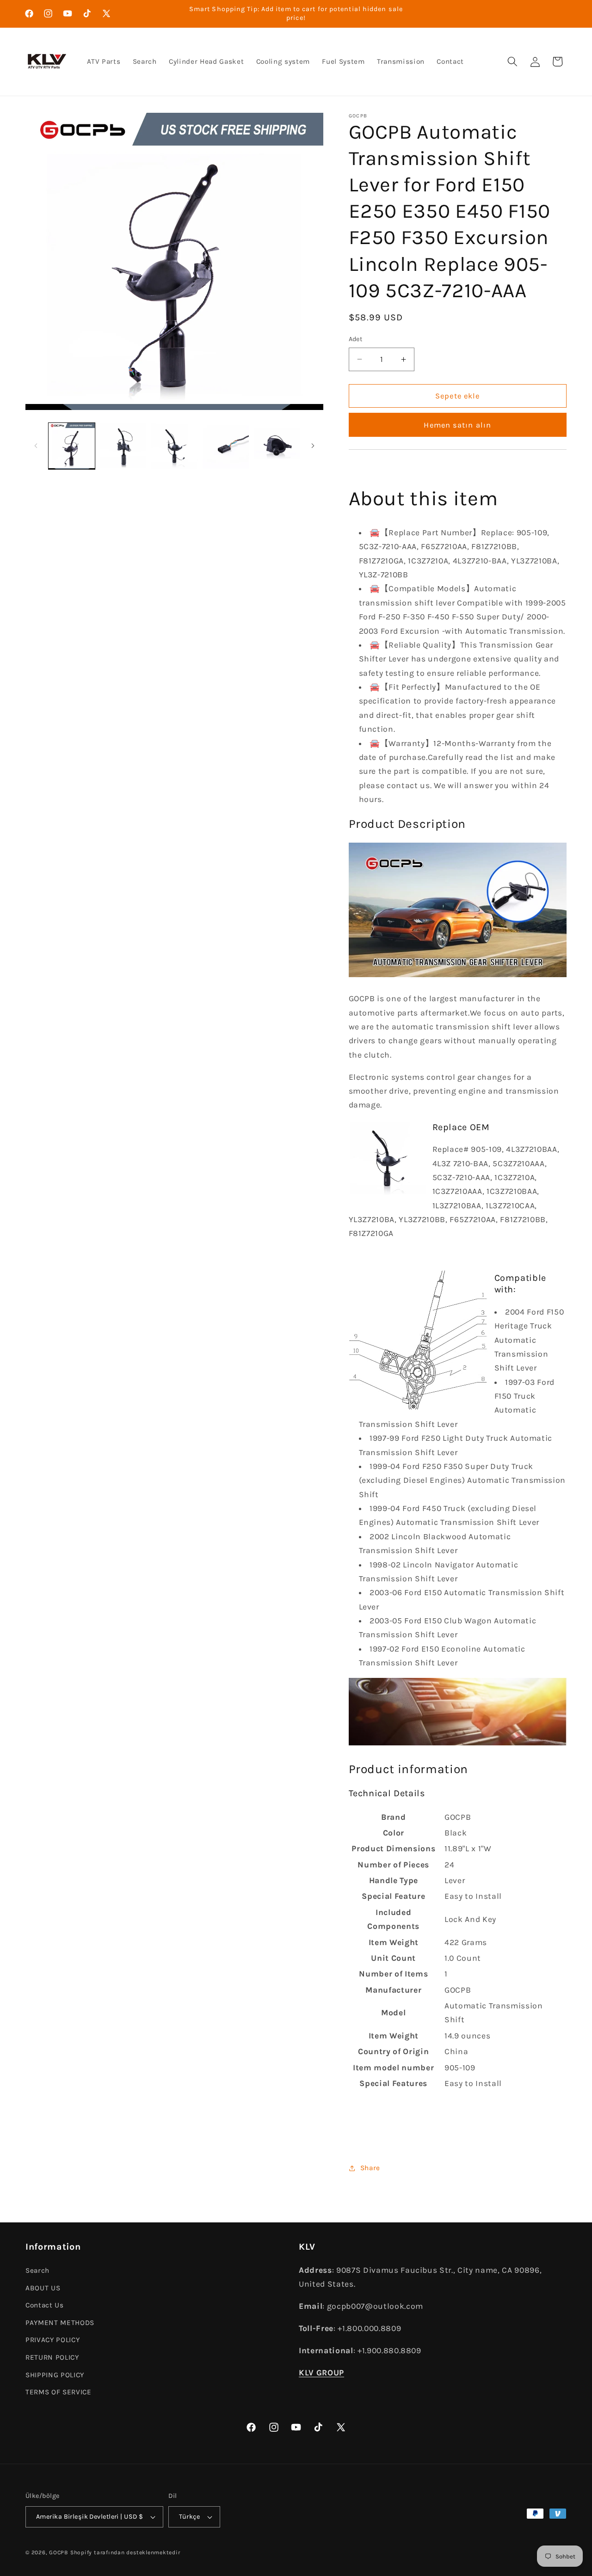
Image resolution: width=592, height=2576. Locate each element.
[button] (512, 61)
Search (37, 2270)
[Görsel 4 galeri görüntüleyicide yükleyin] (226, 446)
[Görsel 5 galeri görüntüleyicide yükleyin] (277, 446)
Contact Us (45, 2305)
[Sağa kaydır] (313, 446)
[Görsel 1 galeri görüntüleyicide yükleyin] (72, 446)
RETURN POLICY (52, 2357)
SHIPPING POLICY (55, 2374)
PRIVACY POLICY (52, 2340)
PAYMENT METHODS (60, 2322)
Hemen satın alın (457, 425)
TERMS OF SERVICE (59, 2392)
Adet (356, 339)
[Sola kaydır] (36, 446)
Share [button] (370, 2168)
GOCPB (59, 2552)
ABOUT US (43, 2288)
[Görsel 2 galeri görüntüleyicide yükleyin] (123, 446)
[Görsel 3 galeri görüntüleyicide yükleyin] (174, 446)
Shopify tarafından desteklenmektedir (125, 2552)
